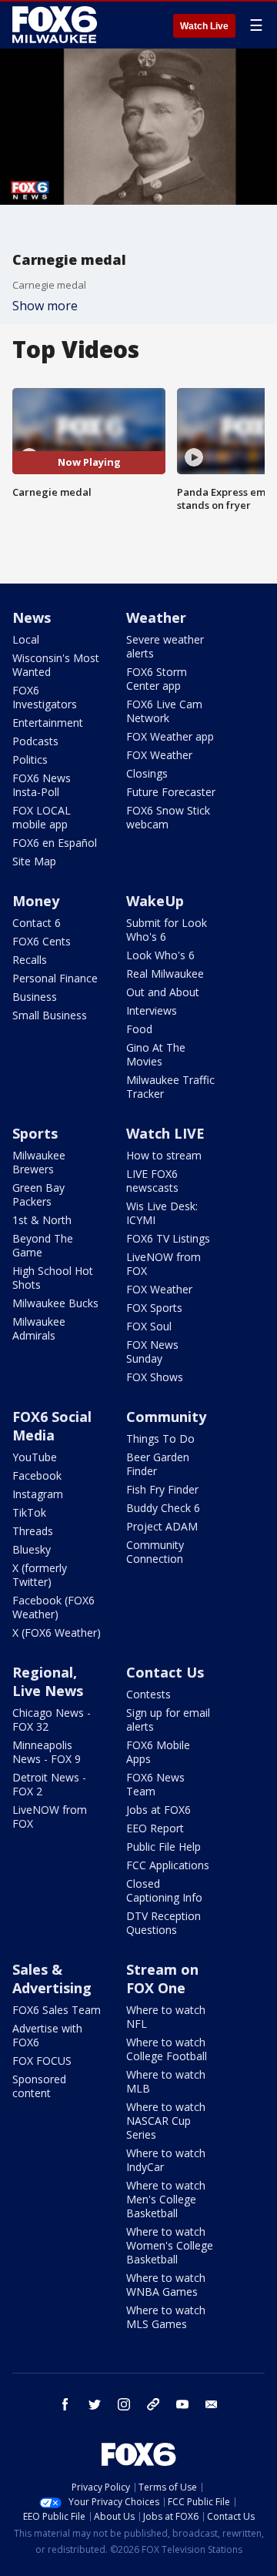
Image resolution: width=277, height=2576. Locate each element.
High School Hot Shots (53, 1278)
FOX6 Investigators (45, 697)
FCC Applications (168, 1865)
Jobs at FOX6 (159, 1810)
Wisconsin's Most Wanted (56, 665)
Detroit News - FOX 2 (49, 1784)
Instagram (38, 1494)
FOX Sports (154, 1308)
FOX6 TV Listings (168, 1238)
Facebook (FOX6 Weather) (53, 1607)
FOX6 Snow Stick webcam (168, 817)
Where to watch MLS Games (166, 2317)
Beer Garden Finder (158, 1464)
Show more (45, 306)
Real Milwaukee (165, 974)
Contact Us (165, 1672)
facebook (65, 2404)
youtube (182, 2404)
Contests (149, 1694)
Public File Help (164, 1847)
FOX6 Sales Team (57, 2010)
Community (166, 1417)
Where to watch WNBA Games (166, 2285)
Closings (147, 773)
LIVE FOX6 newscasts (152, 1181)
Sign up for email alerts (168, 1720)
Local (26, 639)
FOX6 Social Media (52, 1426)
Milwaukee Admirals (39, 1328)
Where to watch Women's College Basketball (170, 2245)
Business (35, 997)
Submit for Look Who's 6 (167, 930)
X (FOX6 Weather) (57, 1633)
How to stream (164, 1155)
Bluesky (32, 1549)
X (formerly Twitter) (40, 1575)
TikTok (29, 1512)
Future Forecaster (171, 792)
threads (153, 2404)
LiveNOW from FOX (164, 1264)
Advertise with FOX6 (47, 2035)
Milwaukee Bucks (55, 1303)
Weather (156, 617)
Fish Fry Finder (162, 1489)
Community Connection (155, 1552)
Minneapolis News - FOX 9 (47, 1752)
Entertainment (48, 723)
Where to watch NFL (166, 2017)
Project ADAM (162, 1526)
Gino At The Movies (156, 1054)
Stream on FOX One (162, 1979)
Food (139, 1029)
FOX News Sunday (152, 1352)
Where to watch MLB (166, 2081)
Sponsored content (39, 2086)
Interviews (152, 1010)
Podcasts (35, 741)
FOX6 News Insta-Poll (42, 785)
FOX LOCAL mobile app (42, 817)
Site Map (34, 861)
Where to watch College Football (167, 2049)
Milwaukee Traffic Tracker (170, 1087)
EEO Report (155, 1828)
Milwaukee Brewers (39, 1162)
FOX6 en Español (55, 843)
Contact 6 (37, 923)
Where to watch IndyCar (166, 2160)
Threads (33, 1531)
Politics (30, 759)
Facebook (37, 1475)
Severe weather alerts (165, 646)
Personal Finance (55, 978)
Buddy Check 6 (163, 1508)
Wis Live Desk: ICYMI (162, 1213)
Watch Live (204, 26)
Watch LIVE (165, 1133)
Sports (35, 1133)
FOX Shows (155, 1377)
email (212, 2404)
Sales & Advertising (52, 1979)
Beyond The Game (43, 1245)
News (32, 617)
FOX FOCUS (42, 2061)
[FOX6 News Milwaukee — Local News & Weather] (57, 25)
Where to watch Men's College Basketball (166, 2199)
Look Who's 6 (160, 955)
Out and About (163, 992)
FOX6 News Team (155, 1784)
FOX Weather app (170, 736)
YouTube (35, 1457)
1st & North (42, 1220)
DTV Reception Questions (164, 1923)
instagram (124, 2404)
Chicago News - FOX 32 (52, 1720)
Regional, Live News (48, 1681)
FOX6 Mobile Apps (158, 1752)
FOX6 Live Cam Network (164, 711)
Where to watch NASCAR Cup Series (166, 2121)
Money (36, 901)
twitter (95, 2404)
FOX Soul (149, 1326)
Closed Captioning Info (164, 1890)
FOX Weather (159, 755)
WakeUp (155, 901)
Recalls (30, 960)
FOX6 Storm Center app (157, 679)
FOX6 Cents (42, 941)
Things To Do (160, 1439)
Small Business (50, 1015)
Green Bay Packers (38, 1194)
